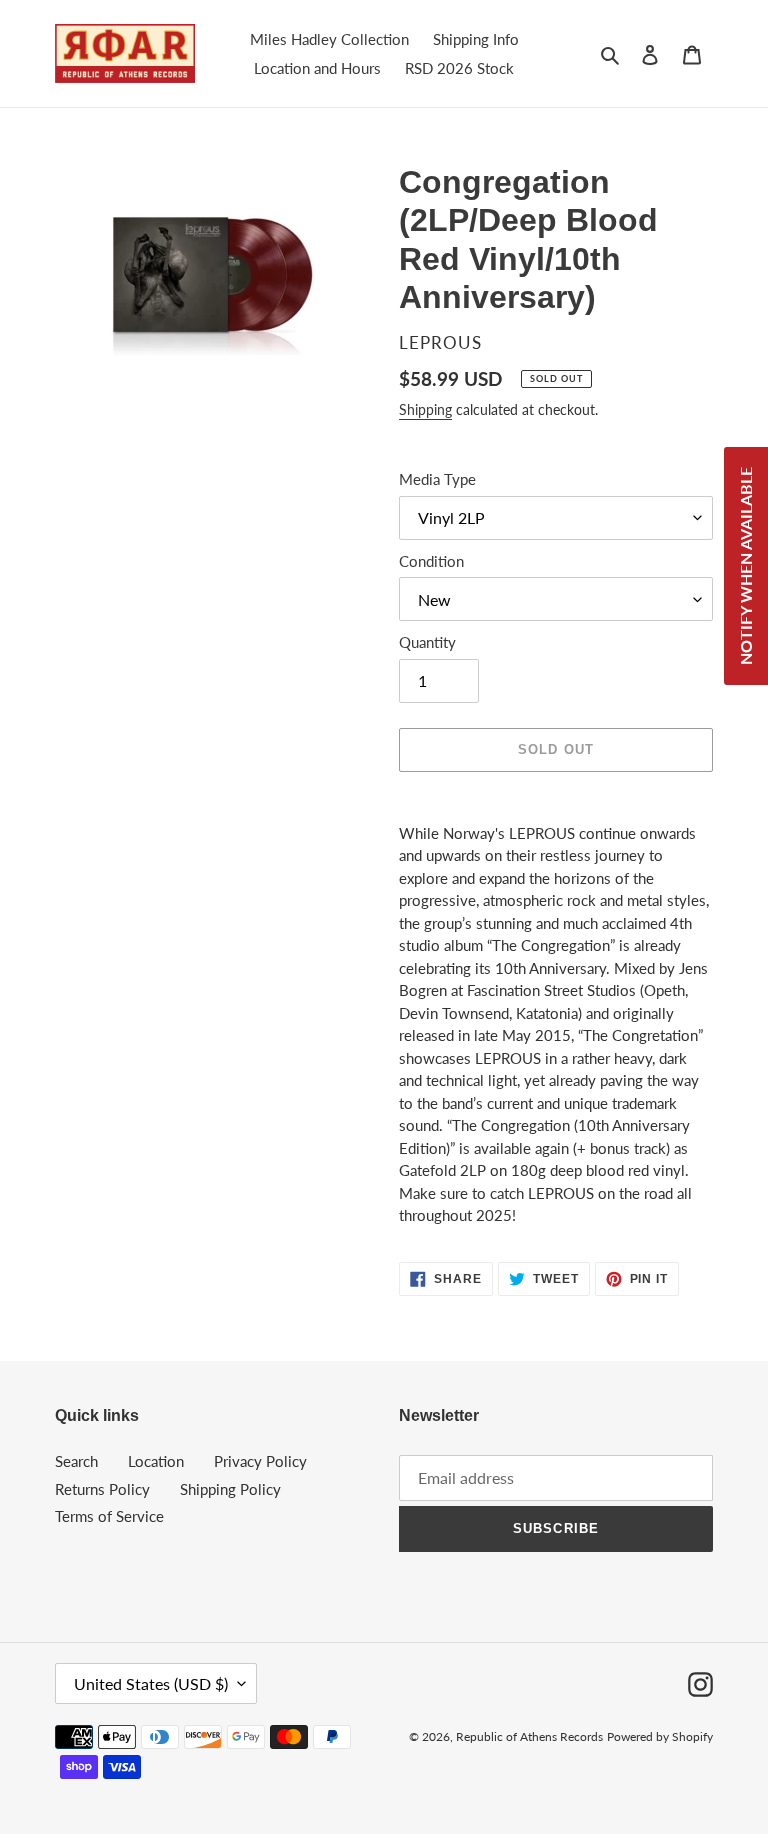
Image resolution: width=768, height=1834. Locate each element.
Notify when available (745, 566)
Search (76, 1461)
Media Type (437, 479)
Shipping (425, 409)
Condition (431, 561)
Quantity (427, 642)
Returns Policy (102, 1489)
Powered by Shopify (660, 1736)
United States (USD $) (151, 1683)
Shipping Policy (230, 1489)
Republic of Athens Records (529, 1736)
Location (156, 1461)
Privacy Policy (260, 1461)
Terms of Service (109, 1516)
